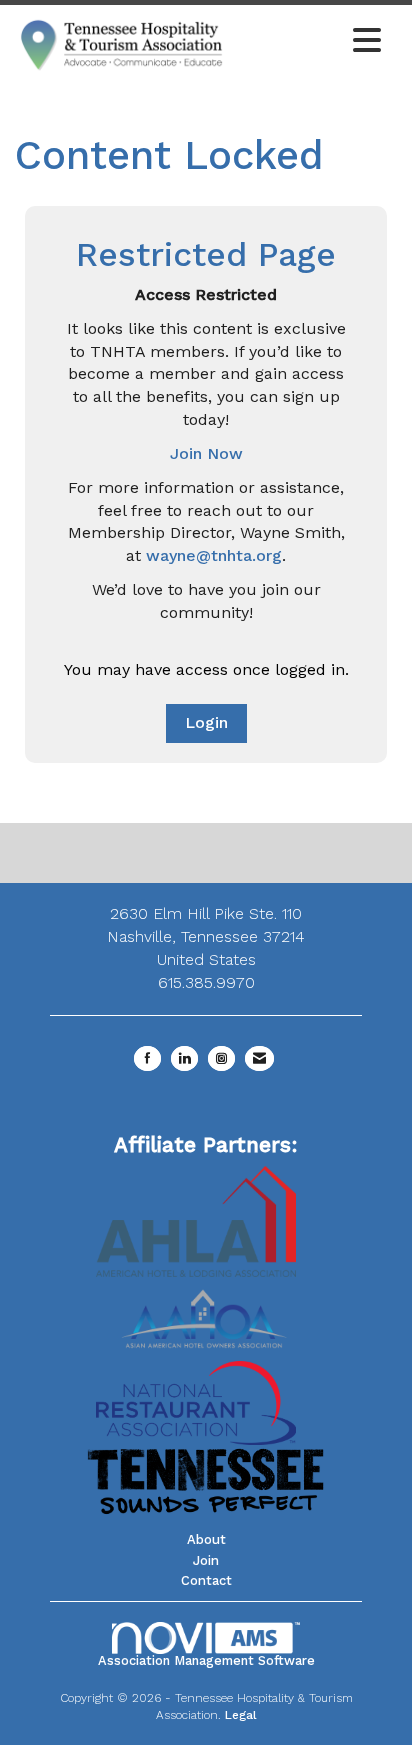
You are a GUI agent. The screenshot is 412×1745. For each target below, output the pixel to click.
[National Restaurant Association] (196, 1401)
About (206, 1539)
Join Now (206, 453)
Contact (206, 1580)
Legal (241, 1715)
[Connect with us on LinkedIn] (184, 1058)
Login (206, 722)
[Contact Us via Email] (259, 1058)
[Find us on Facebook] (147, 1058)
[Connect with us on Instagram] (221, 1058)
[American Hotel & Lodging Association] (196, 1219)
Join (206, 1560)
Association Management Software (206, 1660)
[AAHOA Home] (206, 1311)
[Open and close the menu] (310, 42)
